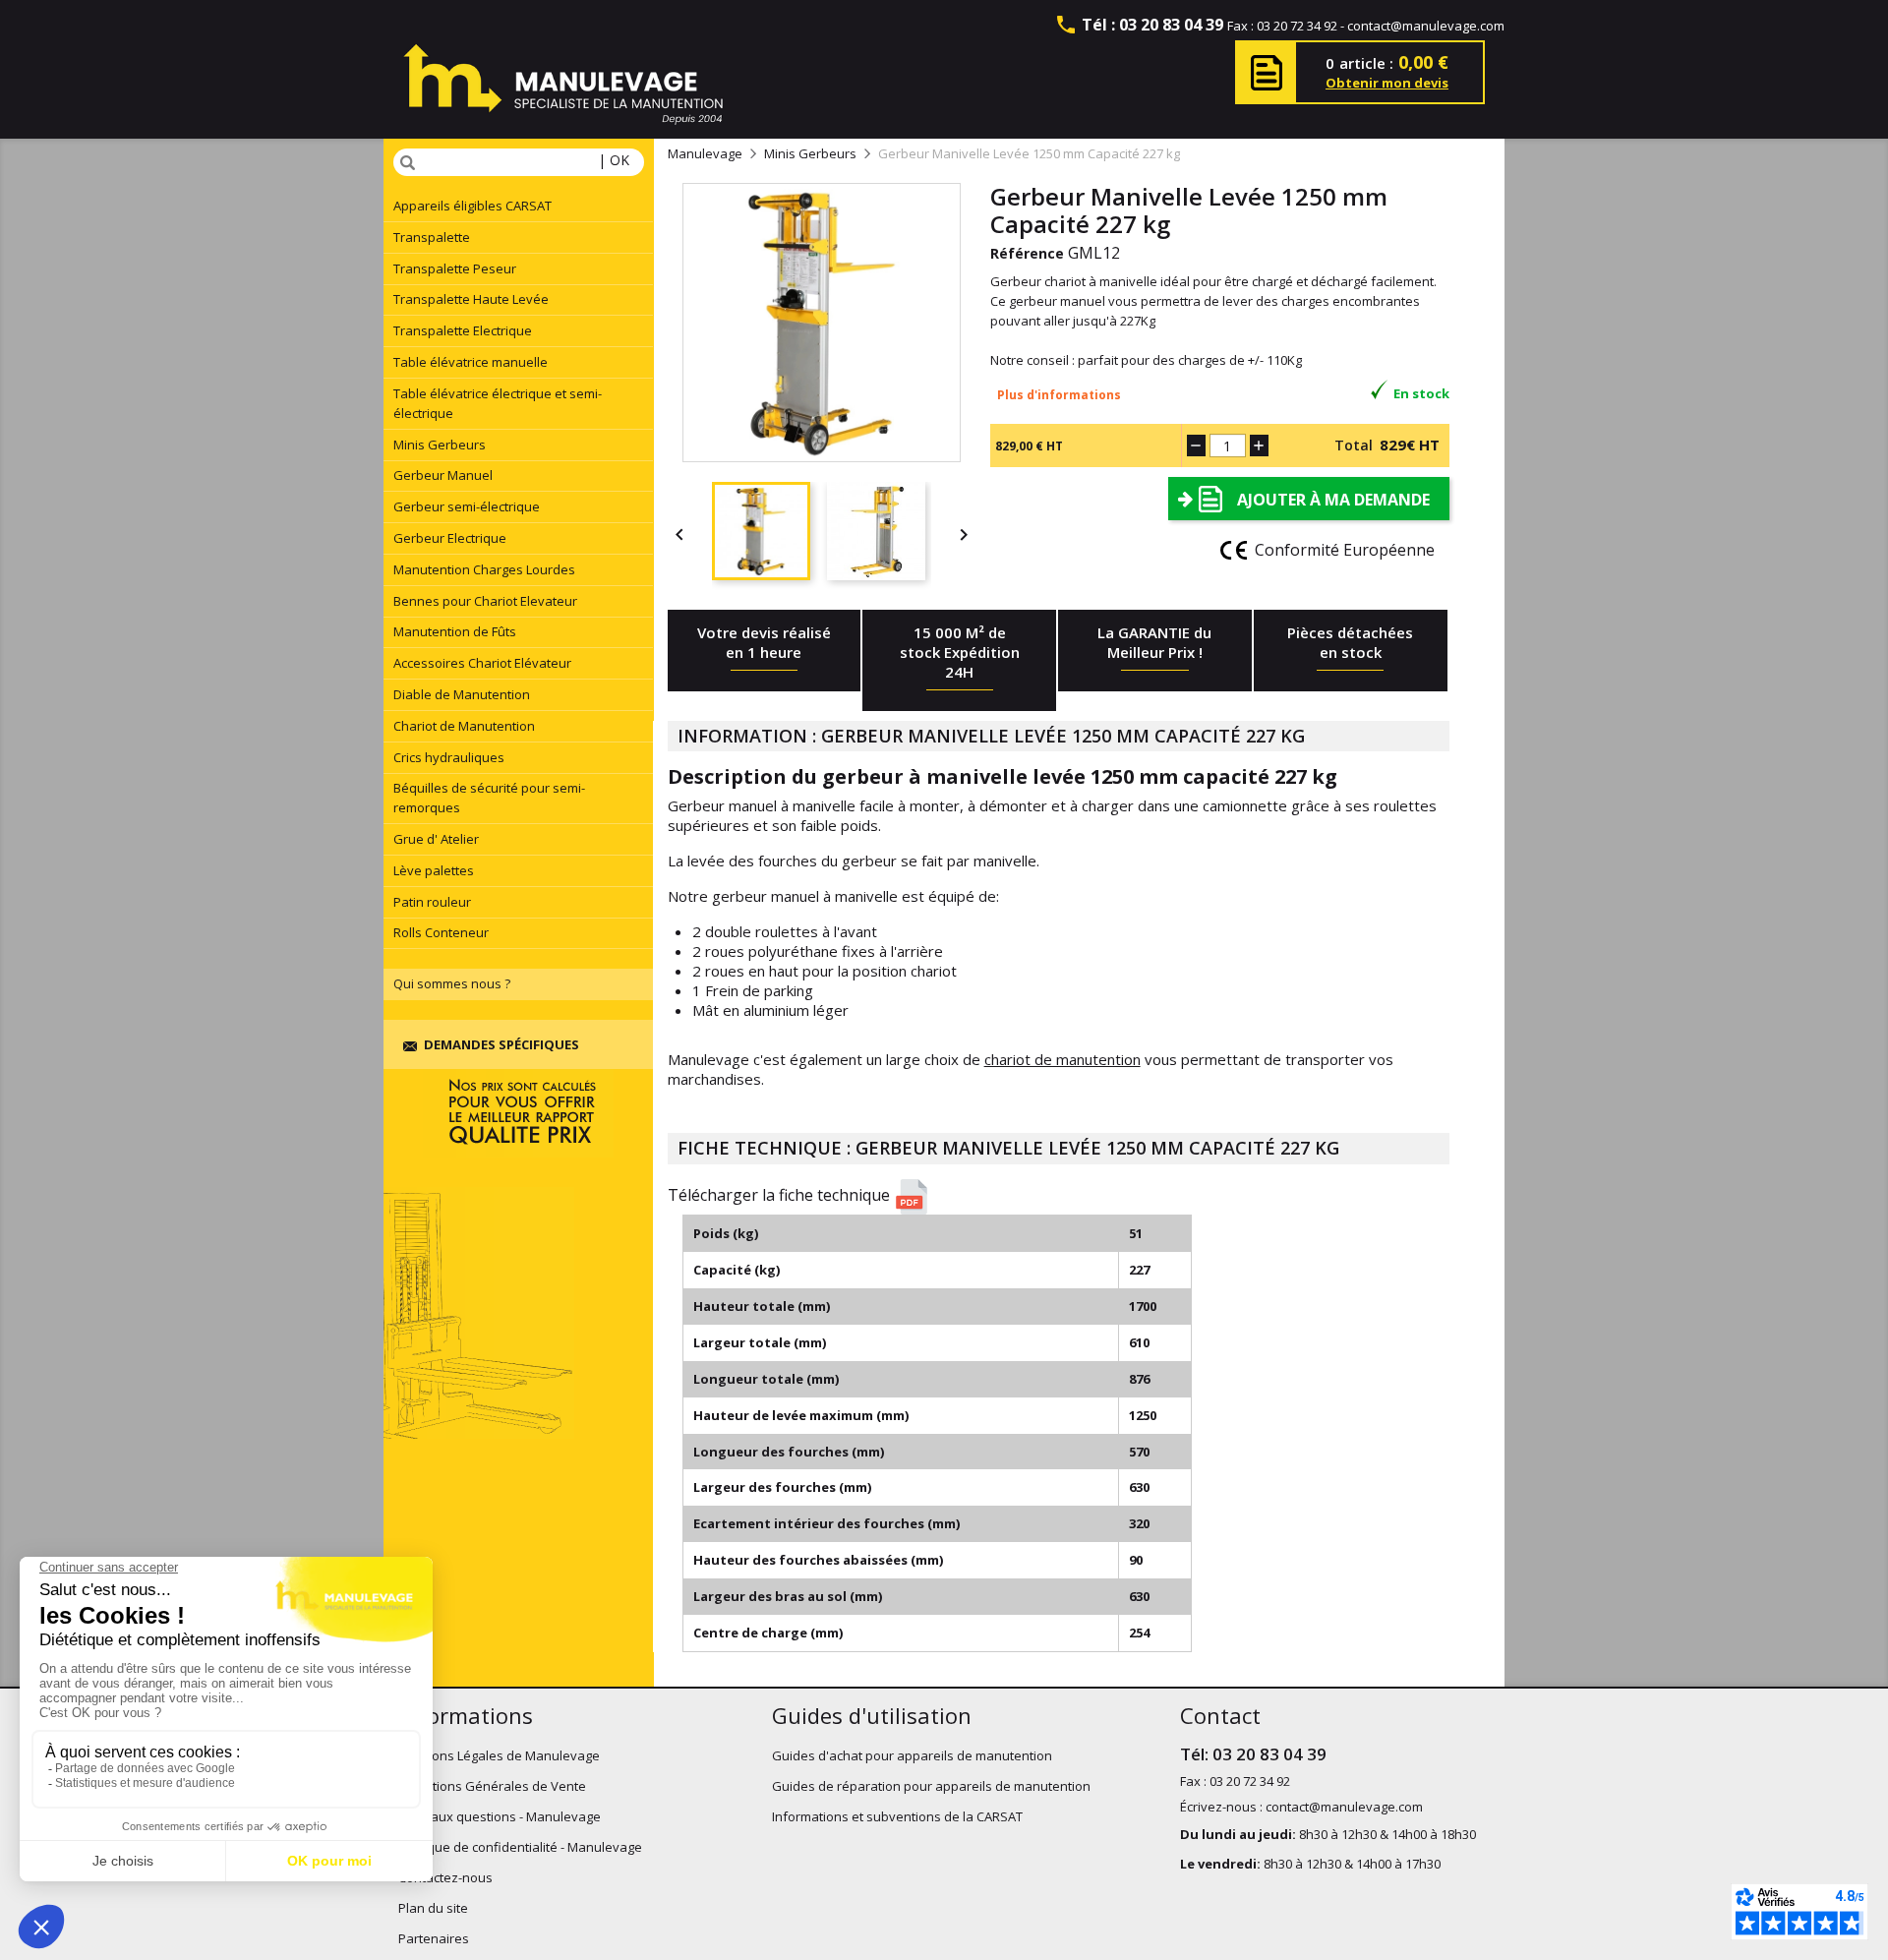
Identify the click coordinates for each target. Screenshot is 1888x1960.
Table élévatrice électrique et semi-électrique (498, 403)
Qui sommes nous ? (452, 983)
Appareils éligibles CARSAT (472, 206)
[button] (1066, 1197)
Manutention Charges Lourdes (484, 569)
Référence (1027, 253)
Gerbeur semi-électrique (467, 506)
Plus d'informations (1059, 395)
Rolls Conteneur (441, 932)
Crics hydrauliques (449, 757)
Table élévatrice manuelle (471, 362)
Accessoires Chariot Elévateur (482, 663)
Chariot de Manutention (464, 726)
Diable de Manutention (462, 694)
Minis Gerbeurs (440, 445)
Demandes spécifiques (501, 1044)
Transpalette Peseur (455, 268)
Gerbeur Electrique (450, 538)
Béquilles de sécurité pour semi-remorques (489, 798)
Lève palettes (434, 870)
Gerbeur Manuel (443, 475)
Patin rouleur (432, 902)
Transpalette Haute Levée (471, 299)
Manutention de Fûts (455, 631)
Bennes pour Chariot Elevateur (485, 601)
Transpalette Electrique (463, 330)
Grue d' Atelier (436, 839)
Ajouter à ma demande (1333, 500)
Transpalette (432, 237)
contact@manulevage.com (1426, 26)
